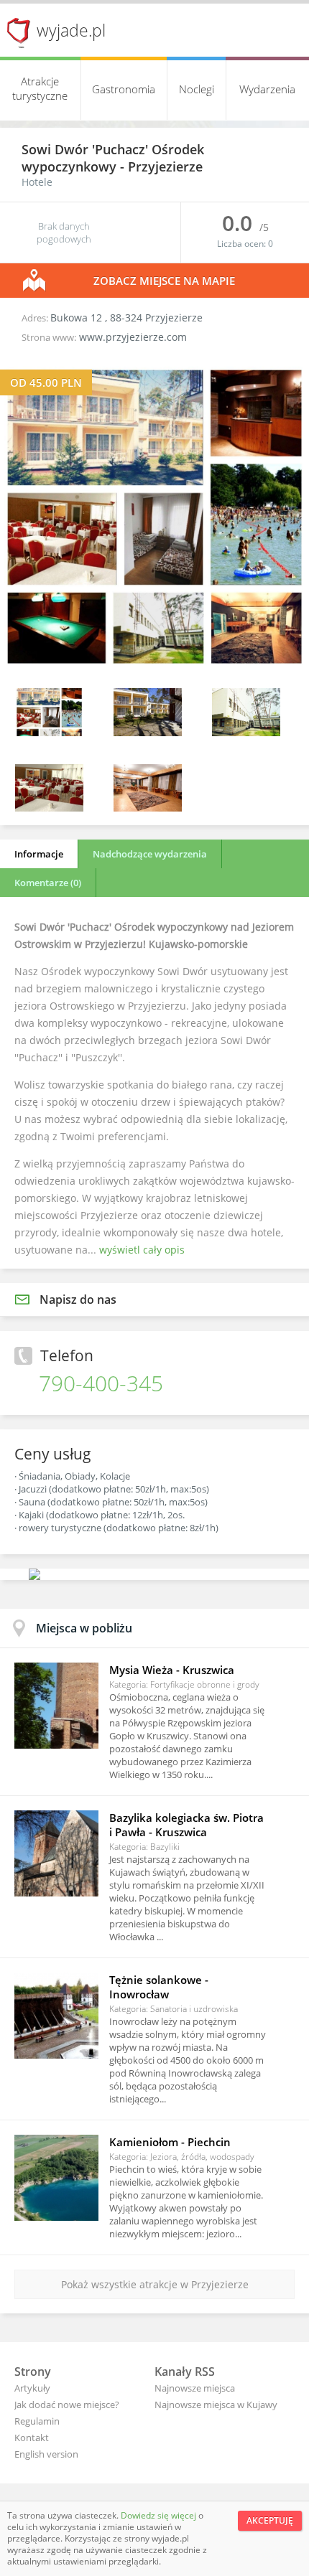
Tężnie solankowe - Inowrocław (159, 1987)
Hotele (37, 182)
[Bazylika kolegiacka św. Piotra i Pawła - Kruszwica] (56, 1853)
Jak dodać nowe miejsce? (67, 2405)
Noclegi (197, 89)
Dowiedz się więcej (160, 2515)
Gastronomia (124, 89)
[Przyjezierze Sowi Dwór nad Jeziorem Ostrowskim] (154, 667)
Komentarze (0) (48, 883)
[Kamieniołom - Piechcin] (56, 2178)
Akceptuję (270, 2520)
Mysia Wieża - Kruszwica (172, 1670)
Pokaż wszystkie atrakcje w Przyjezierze (155, 2284)
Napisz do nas (78, 1299)
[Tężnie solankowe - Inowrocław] (56, 2016)
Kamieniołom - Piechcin (170, 2142)
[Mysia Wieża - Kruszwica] (56, 1706)
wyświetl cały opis (142, 1250)
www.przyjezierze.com (133, 337)
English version (46, 2454)
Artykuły (32, 2388)
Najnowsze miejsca (195, 2388)
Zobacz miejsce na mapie (164, 281)
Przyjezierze (165, 166)
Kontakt (32, 2438)
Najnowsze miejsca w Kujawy (216, 2405)
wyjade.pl (71, 30)
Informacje (39, 854)
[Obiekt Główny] (246, 732)
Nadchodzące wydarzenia (150, 854)
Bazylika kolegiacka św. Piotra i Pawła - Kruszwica (186, 1825)
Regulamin (37, 2421)
